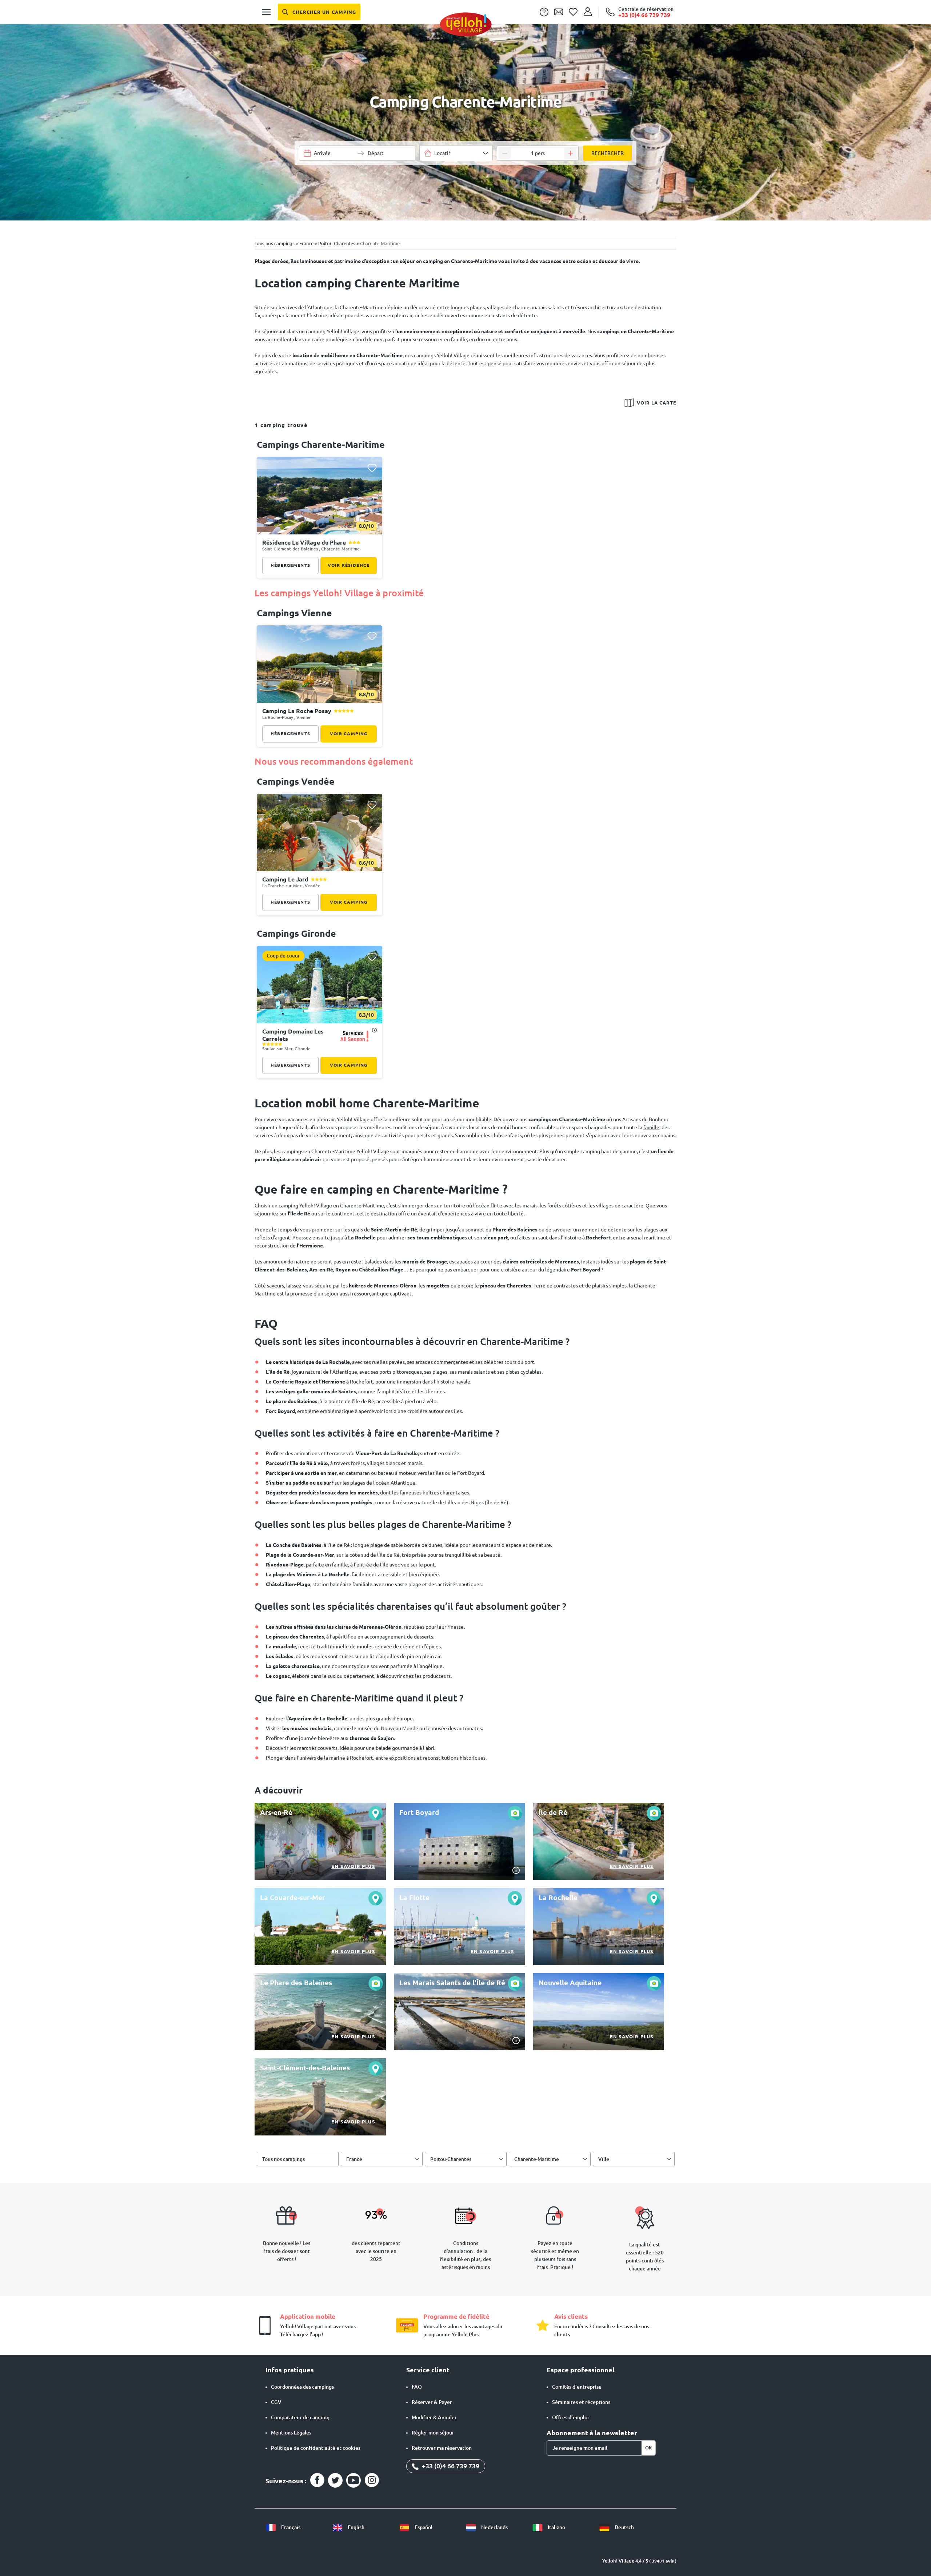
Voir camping (349, 734)
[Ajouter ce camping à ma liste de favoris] (372, 468)
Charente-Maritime (537, 2159)
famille (651, 1127)
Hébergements (290, 565)
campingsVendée (296, 781)
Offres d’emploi (570, 2417)
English (355, 2527)
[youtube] (353, 2480)
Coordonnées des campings (302, 2387)
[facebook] (317, 2480)
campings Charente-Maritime (321, 445)
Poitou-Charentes (451, 2159)
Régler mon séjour (433, 2433)
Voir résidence (349, 565)
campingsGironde (296, 933)
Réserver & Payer (432, 2402)
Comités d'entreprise (577, 2387)
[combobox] (456, 153)
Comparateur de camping (300, 2417)
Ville (604, 2159)
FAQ (417, 2387)
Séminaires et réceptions (581, 2402)
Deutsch (624, 2527)
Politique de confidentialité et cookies (316, 2448)
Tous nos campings (283, 2159)
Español (423, 2527)
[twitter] (335, 2480)
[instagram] (372, 2480)
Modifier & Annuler (434, 2417)
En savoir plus (353, 1866)
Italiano (556, 2527)
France (354, 2159)
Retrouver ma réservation (442, 2448)
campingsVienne (294, 613)
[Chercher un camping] (319, 12)
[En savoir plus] (320, 1842)
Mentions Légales (291, 2433)
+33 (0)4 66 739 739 (450, 2466)
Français (290, 2527)
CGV (276, 2402)
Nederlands (494, 2527)
